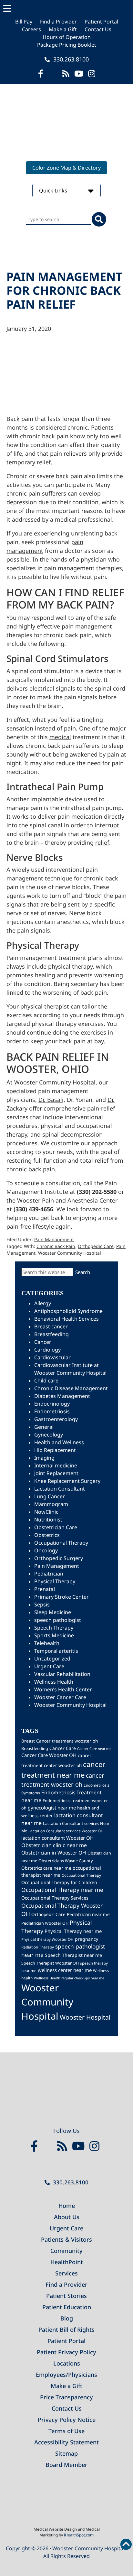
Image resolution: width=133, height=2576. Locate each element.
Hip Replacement (55, 1450)
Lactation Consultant (60, 1489)
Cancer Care (63, 1748)
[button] (66, 9)
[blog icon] (66, 74)
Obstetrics (47, 1535)
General (44, 1427)
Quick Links (54, 191)
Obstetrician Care (56, 1527)
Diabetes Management (62, 1396)
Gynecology (49, 1435)
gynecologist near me (52, 1808)
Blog (67, 2318)
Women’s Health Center (63, 1689)
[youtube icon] (80, 2146)
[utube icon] (79, 74)
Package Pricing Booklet (67, 45)
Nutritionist (48, 1520)
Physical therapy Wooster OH (47, 1939)
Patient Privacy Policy (66, 2352)
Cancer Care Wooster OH (49, 1755)
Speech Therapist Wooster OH (50, 1963)
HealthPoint (67, 2262)
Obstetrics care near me (46, 1868)
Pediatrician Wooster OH (45, 1923)
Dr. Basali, (52, 1100)
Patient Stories (66, 2296)
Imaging (44, 1458)
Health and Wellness (59, 1442)
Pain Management (54, 1239)
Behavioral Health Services (66, 1319)
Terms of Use (66, 2431)
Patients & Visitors (66, 2239)
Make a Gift (63, 29)
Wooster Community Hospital (70, 1253)
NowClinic (46, 1512)
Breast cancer (51, 1326)
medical (60, 737)
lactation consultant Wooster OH (57, 1838)
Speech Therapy (54, 1628)
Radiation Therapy (38, 1947)
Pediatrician (49, 1574)
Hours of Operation (67, 37)
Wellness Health (54, 1682)
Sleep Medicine (53, 1612)
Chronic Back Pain (56, 1246)
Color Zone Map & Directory (66, 168)
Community (66, 2251)
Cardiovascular (52, 1357)
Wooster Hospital (85, 2017)
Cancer (43, 1342)
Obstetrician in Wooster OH (54, 1853)
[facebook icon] (41, 74)
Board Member (66, 2465)
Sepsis (42, 1604)
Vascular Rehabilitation (62, 1674)
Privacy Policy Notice (67, 2420)
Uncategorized (52, 1659)
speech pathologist (58, 1620)
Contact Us (98, 29)
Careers (31, 29)
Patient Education (67, 2307)
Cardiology (47, 1350)
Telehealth (47, 1643)
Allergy (43, 1303)
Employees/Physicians (66, 2375)
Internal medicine (56, 1465)
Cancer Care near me (94, 1749)
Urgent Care (49, 1666)
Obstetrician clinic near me (54, 1845)
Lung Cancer (50, 1496)
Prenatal (45, 1589)
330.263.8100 (70, 59)
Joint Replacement (56, 1473)
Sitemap (66, 2453)
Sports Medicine (54, 1635)
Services (66, 2273)
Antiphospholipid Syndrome (68, 1311)
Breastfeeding (51, 1334)
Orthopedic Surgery (59, 1558)
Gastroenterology (56, 1419)
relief (102, 842)
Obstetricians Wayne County (66, 1861)
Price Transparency (66, 2397)
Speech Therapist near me (73, 1955)
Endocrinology (52, 1404)
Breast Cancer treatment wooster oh (60, 1741)
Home (67, 2206)
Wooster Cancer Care (60, 1697)
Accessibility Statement (66, 2442)
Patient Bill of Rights (66, 2330)
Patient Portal (101, 22)
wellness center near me (65, 1970)
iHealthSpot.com (79, 2535)
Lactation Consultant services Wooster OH (66, 1831)
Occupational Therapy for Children (59, 1882)
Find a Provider (58, 22)
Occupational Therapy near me (62, 1890)
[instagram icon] (92, 74)
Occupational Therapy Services (55, 1898)
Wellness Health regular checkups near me (69, 1978)
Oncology (46, 1550)
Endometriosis (52, 1411)
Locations (67, 2363)
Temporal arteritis (56, 1651)
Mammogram (51, 1504)
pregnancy (87, 1939)
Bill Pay (24, 22)
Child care (46, 1381)
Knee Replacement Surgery (67, 1481)
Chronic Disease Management (71, 1388)
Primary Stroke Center (61, 1597)
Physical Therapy (55, 1581)
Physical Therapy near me (73, 1931)
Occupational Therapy (61, 1543)
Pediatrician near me (88, 1914)
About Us (67, 2217)
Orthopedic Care (96, 1246)
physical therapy (70, 966)
